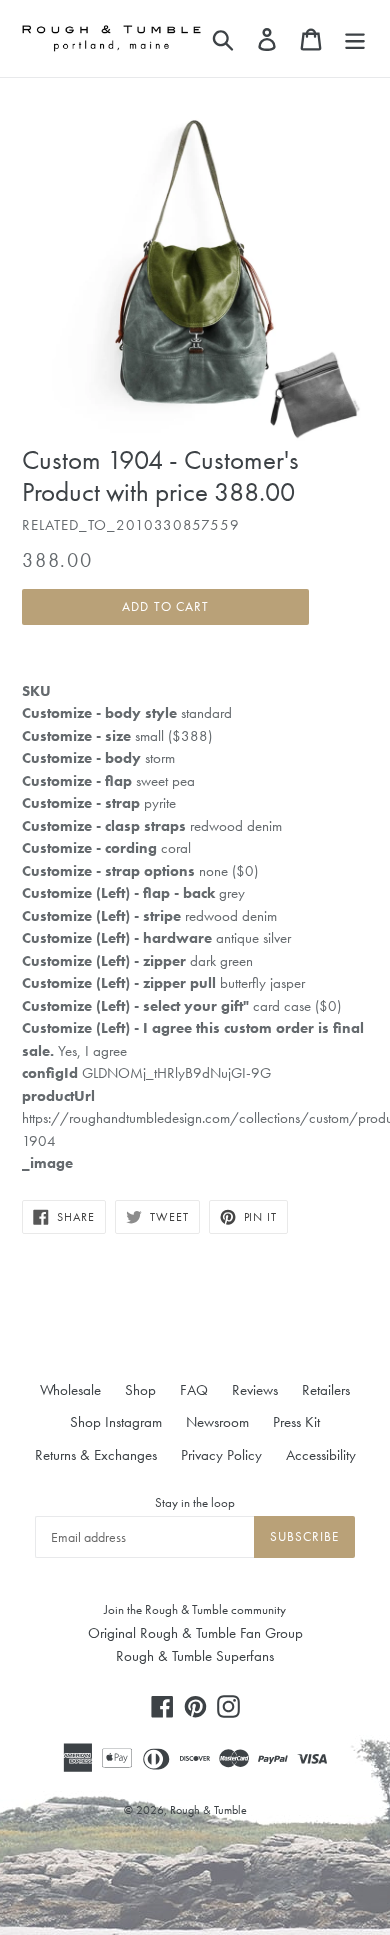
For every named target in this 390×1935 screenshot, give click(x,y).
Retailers (326, 1390)
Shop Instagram (116, 1422)
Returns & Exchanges (96, 1455)
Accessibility (321, 1455)
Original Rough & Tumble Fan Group (195, 1633)
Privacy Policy (221, 1455)
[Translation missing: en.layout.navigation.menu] (355, 38)
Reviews (255, 1390)
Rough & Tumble (208, 1810)
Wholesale (70, 1390)
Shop (140, 1390)
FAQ (194, 1390)
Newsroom (217, 1422)
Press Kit (296, 1422)
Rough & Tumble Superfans (195, 1656)
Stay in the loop (195, 1502)
